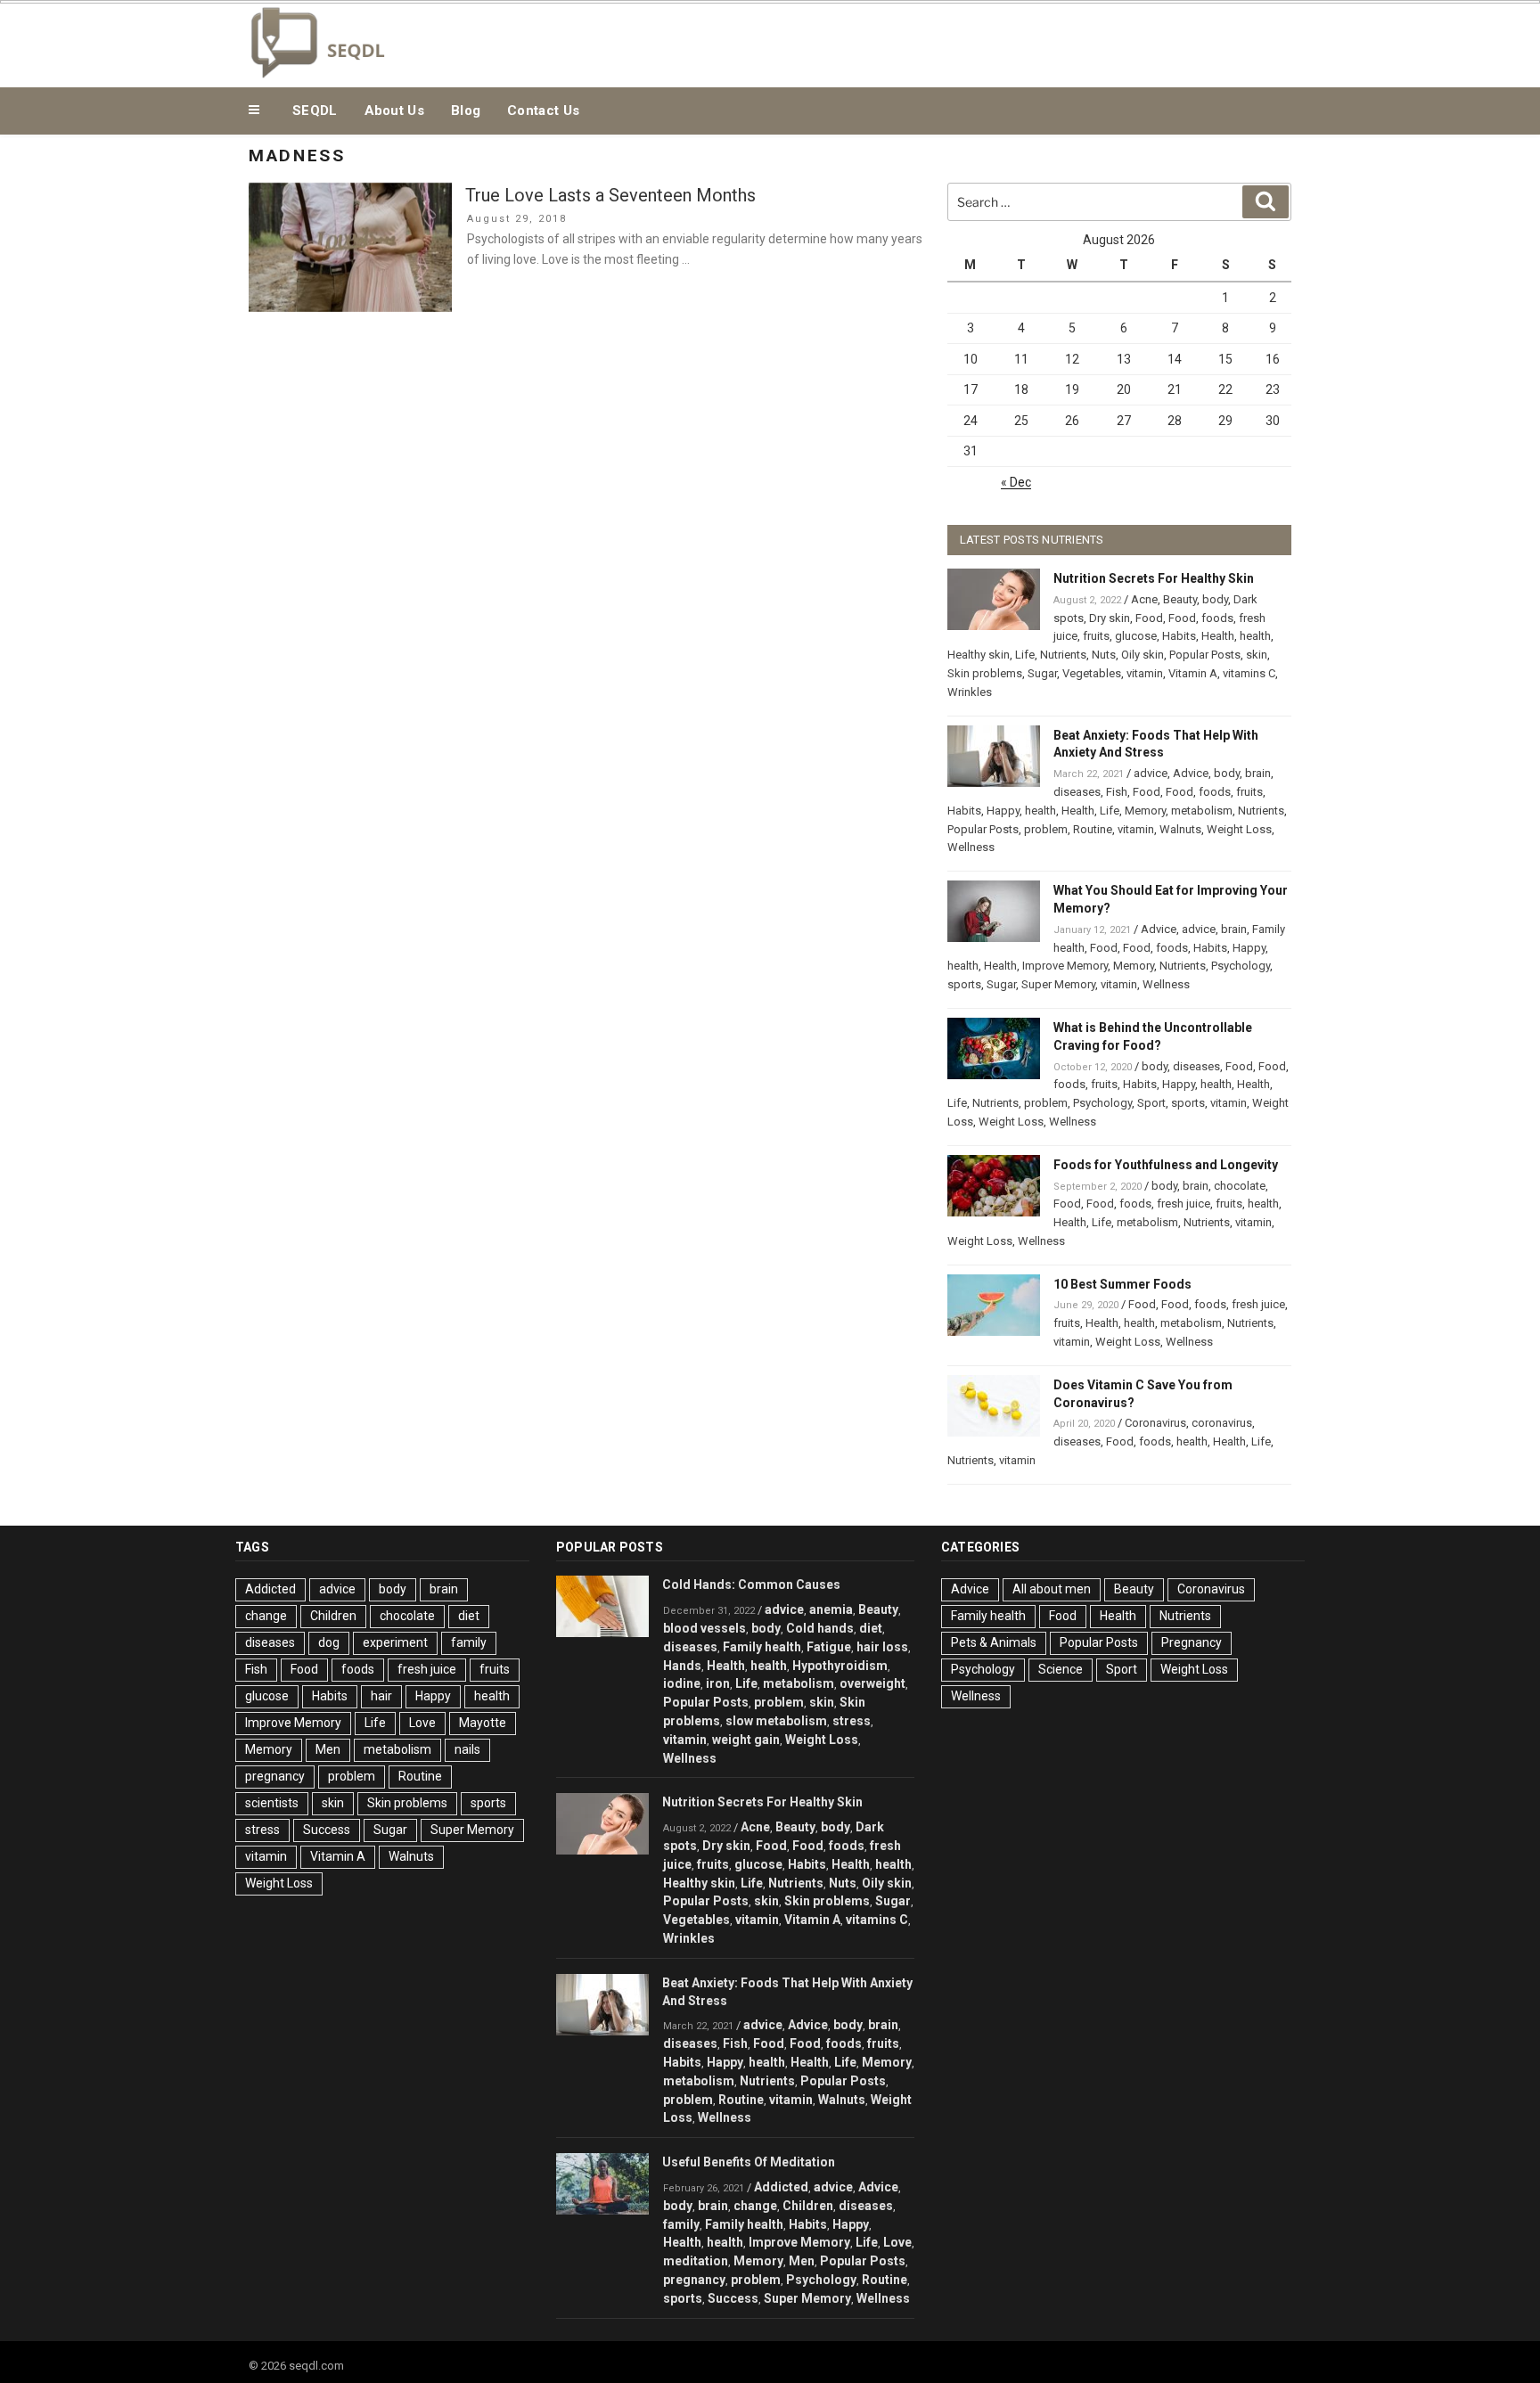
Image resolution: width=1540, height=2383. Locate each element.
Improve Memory (1065, 966)
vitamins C (1249, 673)
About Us (394, 111)
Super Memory (1058, 984)
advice (1151, 773)
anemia (831, 1609)
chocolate (1240, 1186)
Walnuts (1180, 829)
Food (1149, 618)
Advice (1191, 773)
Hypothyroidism (840, 1666)
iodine (682, 1683)
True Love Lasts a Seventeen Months (610, 195)
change (266, 1616)
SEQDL (315, 111)
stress (262, 1830)
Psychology (1241, 966)
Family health (762, 1647)
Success (327, 1830)
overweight (872, 1683)
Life (1025, 655)
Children (333, 1616)
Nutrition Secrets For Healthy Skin (1154, 578)
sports (964, 984)
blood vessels (704, 1628)
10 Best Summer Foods (1122, 1284)
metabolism (1202, 811)
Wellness (971, 847)
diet (469, 1616)
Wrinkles (970, 692)
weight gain (746, 1740)
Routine (1093, 829)
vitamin (1145, 673)
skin (1257, 655)
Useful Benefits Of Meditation (749, 2162)
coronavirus (1222, 1423)
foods (1217, 618)
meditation (696, 2261)
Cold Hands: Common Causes (751, 1585)
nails (467, 1749)
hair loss (882, 1647)
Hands (682, 1666)
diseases (1077, 792)
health (1255, 636)
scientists (272, 1803)
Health (1218, 636)
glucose (1136, 636)
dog (329, 1642)
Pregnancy (1192, 1642)
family (469, 1642)
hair (381, 1696)
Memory (1145, 811)
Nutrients (1063, 655)
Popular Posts (1205, 655)
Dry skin (1110, 618)
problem (1046, 829)
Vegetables (1092, 673)
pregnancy (275, 1776)
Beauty (1180, 599)
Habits (1179, 636)
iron (718, 1683)
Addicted (270, 1589)
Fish (1117, 792)
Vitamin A (1193, 673)
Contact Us (543, 111)
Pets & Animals (994, 1642)
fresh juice (1184, 1204)
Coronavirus (1155, 1423)
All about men (1052, 1589)
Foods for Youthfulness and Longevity (1166, 1165)
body (1215, 599)
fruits (1096, 636)
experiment (395, 1642)
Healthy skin (979, 655)
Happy (1003, 811)
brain (1258, 773)
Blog (466, 111)
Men (328, 1749)
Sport (1151, 1103)
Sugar (1042, 673)
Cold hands (820, 1628)
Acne (1144, 599)
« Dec (1016, 482)
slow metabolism (776, 1721)
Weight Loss (1239, 829)
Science (1061, 1669)
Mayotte (483, 1723)
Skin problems (985, 673)
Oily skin (1143, 655)
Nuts (1104, 655)
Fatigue (829, 1647)
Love (422, 1723)
